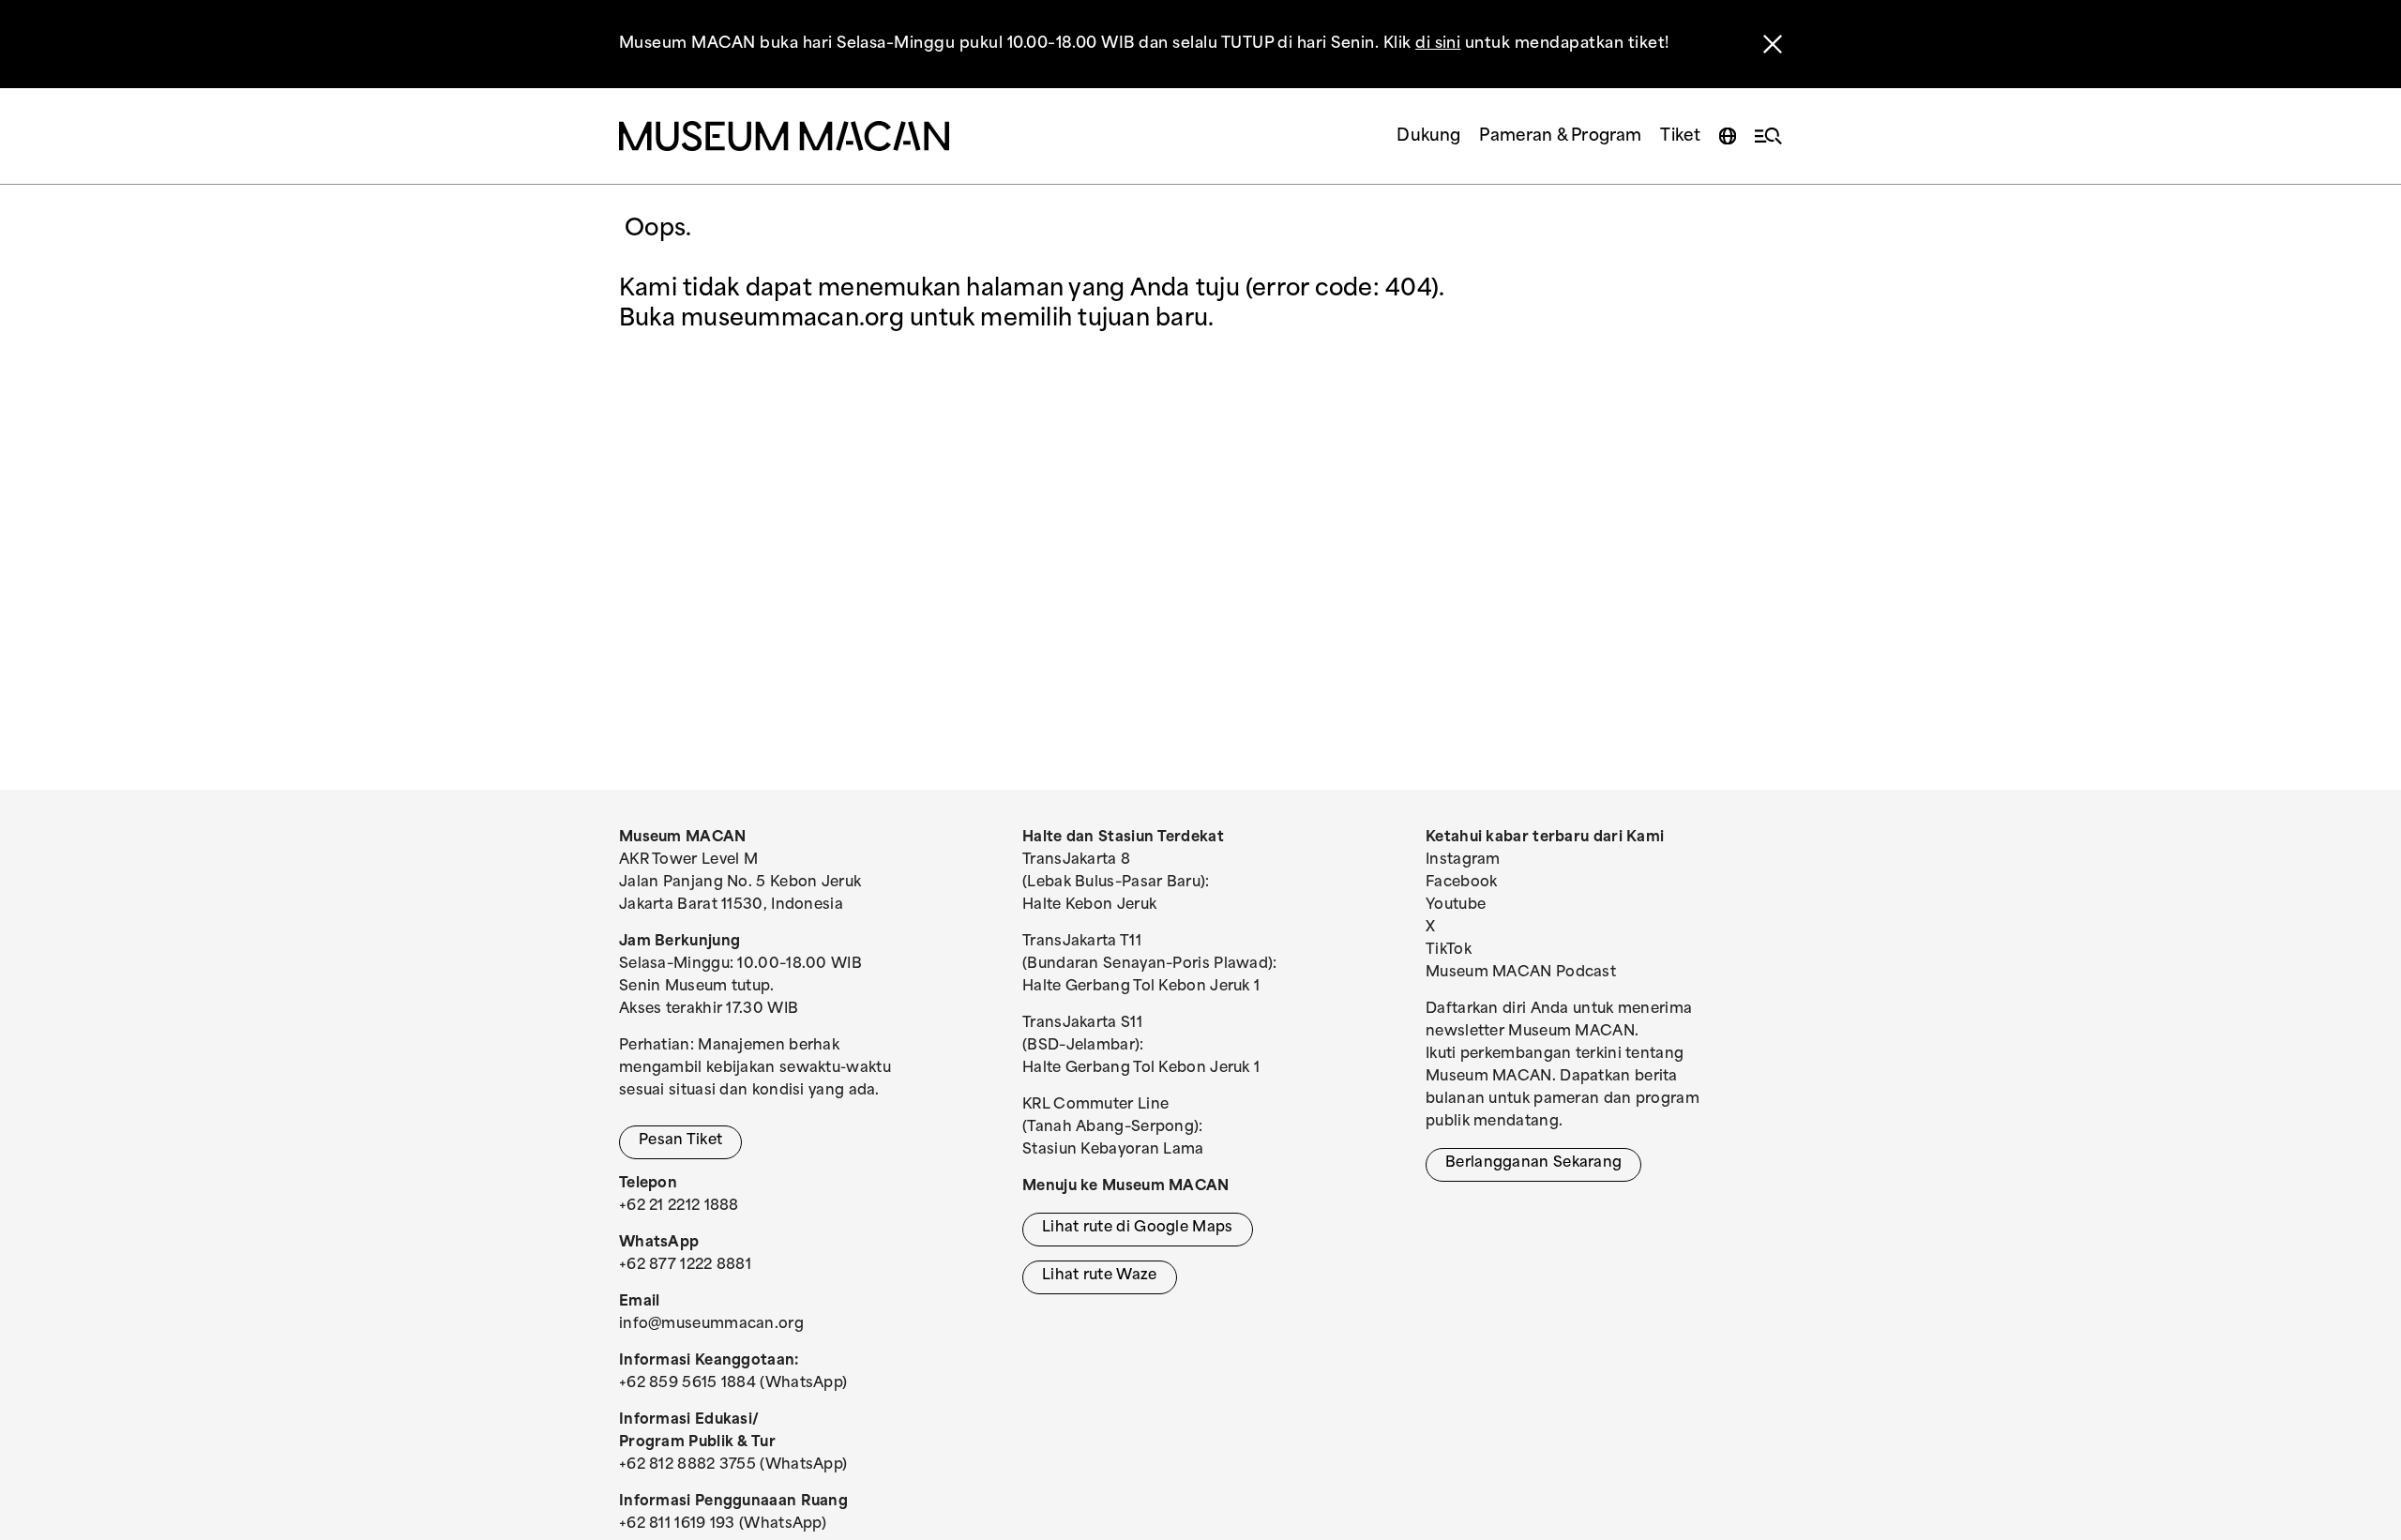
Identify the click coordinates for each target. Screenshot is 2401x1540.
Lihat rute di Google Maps (1138, 1228)
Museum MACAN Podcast (1521, 973)
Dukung (1428, 136)
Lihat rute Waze (1100, 1276)
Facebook (1461, 883)
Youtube (1456, 906)
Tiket (1680, 136)
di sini (1438, 44)
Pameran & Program (1560, 136)
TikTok (1449, 951)
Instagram (1463, 861)
